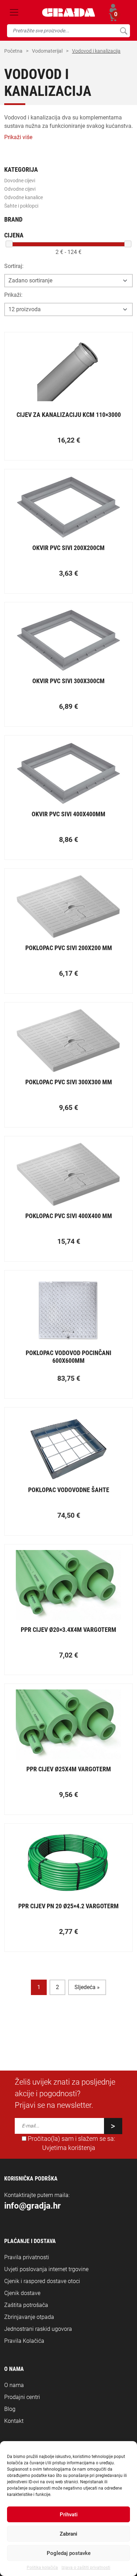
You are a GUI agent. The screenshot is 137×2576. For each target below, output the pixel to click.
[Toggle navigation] (14, 12)
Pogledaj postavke (69, 2553)
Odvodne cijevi (20, 189)
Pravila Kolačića (24, 2341)
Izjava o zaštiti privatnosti (86, 2568)
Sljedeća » (87, 1987)
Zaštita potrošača (26, 2305)
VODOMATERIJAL (47, 51)
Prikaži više (18, 137)
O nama (14, 2385)
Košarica (113, 16)
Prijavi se (113, 8)
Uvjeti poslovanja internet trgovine (46, 2269)
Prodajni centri (22, 2397)
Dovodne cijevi (20, 181)
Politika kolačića (42, 2568)
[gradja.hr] (69, 12)
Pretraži (123, 31)
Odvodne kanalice (24, 197)
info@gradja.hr (32, 2206)
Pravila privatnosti (27, 2257)
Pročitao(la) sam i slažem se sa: (71, 2143)
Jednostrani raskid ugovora (38, 2329)
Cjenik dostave (22, 2293)
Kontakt (14, 2421)
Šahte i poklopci (21, 206)
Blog (10, 2409)
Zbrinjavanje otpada (29, 2317)
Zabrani (68, 2534)
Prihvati (69, 2515)
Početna (13, 51)
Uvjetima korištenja (69, 2148)
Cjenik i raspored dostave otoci (42, 2281)
